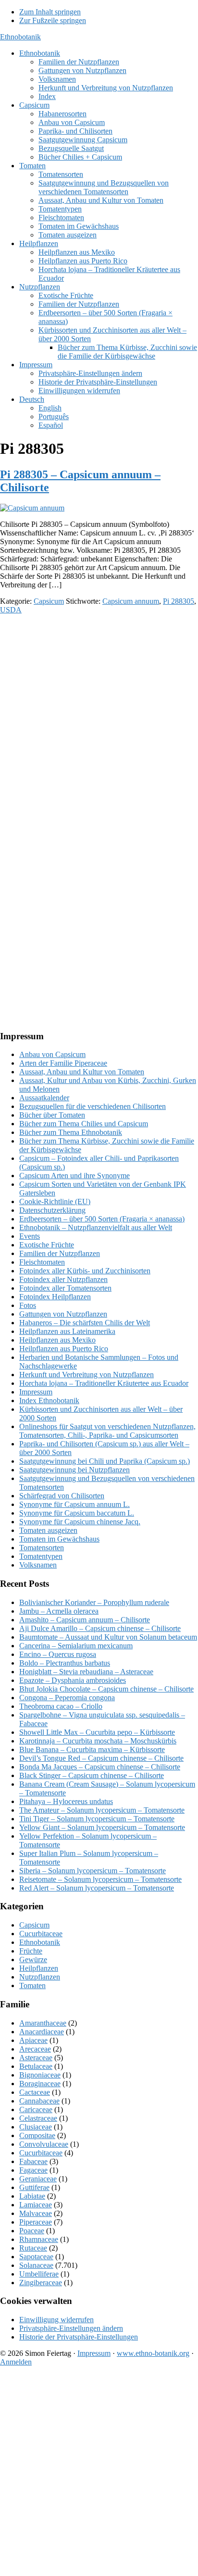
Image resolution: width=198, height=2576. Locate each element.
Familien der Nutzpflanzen (60, 1253)
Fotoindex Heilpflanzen (55, 1297)
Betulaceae (36, 2066)
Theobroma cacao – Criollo (61, 1706)
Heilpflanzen (39, 1968)
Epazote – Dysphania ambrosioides (73, 1680)
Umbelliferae (39, 2274)
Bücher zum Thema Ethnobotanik (71, 1132)
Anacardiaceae (42, 2032)
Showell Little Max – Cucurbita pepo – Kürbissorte (97, 1732)
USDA (11, 610)
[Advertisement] (99, 721)
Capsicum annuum (131, 601)
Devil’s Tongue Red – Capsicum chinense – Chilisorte (101, 1758)
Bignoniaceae (40, 2075)
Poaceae (32, 2231)
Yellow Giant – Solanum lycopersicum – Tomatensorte (102, 1827)
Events (30, 1236)
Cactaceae (35, 2092)
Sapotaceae (36, 2257)
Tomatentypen (41, 1556)
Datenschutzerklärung (52, 1210)
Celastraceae (38, 2118)
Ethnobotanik (20, 37)
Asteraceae (36, 2058)
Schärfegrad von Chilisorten (62, 1496)
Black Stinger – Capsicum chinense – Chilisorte (92, 1775)
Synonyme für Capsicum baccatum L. (77, 1513)
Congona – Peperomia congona (67, 1698)
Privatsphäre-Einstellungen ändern (71, 2328)
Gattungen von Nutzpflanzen (63, 1314)
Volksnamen (38, 1565)
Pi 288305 (179, 601)
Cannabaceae (39, 2101)
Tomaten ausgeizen (48, 1530)
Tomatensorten (42, 1548)
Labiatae (32, 2196)
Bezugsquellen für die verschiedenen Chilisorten (93, 1106)
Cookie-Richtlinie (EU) (55, 1201)
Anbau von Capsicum (52, 1054)
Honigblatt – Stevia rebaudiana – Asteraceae (86, 1672)
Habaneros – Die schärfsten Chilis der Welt (85, 1323)
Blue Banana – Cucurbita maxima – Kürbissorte (92, 1749)
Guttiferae (34, 2187)
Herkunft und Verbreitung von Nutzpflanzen (87, 1375)
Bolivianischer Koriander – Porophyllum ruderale (94, 1602)
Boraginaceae (40, 2084)
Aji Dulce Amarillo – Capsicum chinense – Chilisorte (100, 1628)
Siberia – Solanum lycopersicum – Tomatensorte (93, 1871)
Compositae (37, 2135)
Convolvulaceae (44, 2144)
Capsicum (49, 601)
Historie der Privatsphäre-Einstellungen (79, 2337)
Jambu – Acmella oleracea (59, 1611)
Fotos (28, 1305)
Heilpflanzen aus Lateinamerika (67, 1331)
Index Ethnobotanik (49, 1400)
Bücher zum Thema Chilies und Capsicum (84, 1124)
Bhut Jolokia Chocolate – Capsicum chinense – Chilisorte (106, 1689)
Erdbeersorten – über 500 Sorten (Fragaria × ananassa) (102, 1219)
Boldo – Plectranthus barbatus (65, 1663)
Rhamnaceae (39, 2239)
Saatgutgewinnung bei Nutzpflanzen (74, 1470)
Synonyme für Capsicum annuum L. (74, 1504)
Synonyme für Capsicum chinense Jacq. (80, 1522)
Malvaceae (36, 2213)
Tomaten (32, 1985)
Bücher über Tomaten (52, 1115)
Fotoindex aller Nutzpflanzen (63, 1279)
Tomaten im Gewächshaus (59, 1539)
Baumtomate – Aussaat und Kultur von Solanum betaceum (108, 1637)
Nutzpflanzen (40, 1977)
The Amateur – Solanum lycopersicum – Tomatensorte (102, 1810)
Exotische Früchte (47, 1245)
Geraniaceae (38, 2179)
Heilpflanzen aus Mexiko (57, 1340)
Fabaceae (33, 2161)
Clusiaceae (36, 2127)
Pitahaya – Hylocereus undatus (66, 1801)
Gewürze (33, 1960)
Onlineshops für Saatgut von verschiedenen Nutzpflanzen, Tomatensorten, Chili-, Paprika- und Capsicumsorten (107, 1431)
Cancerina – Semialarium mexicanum (76, 1646)
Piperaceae (36, 2222)
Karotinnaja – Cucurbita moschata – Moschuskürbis (98, 1741)
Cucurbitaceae (41, 1934)
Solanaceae (36, 2265)
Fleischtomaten (42, 1262)
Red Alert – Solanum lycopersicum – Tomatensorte (97, 1888)
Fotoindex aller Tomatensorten (65, 1288)
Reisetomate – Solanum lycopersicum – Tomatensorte (100, 1879)
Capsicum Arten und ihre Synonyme (74, 1176)
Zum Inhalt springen (50, 12)
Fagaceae (33, 2170)
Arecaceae (35, 2049)
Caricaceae (36, 2109)
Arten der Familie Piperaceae (63, 1063)
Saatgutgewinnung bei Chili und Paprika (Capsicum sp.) (105, 1461)
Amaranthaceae (43, 2023)
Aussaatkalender (44, 1098)
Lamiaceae (36, 2205)
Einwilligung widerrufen (56, 2320)
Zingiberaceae (41, 2283)
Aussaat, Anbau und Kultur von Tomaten (82, 1072)
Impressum (36, 1392)
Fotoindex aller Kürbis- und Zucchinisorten (85, 1271)
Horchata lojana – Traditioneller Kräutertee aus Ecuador (104, 1383)
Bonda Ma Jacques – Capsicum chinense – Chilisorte (100, 1767)
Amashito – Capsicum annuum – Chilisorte (85, 1620)
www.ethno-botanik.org (153, 2353)
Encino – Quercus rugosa (58, 1654)
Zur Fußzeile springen (53, 20)
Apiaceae (33, 2040)
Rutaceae (33, 2248)
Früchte (31, 1951)
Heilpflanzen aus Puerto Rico (64, 1349)
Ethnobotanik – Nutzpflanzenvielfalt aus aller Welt (96, 1227)
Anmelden (16, 2362)
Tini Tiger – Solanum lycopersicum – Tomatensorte (97, 1819)
